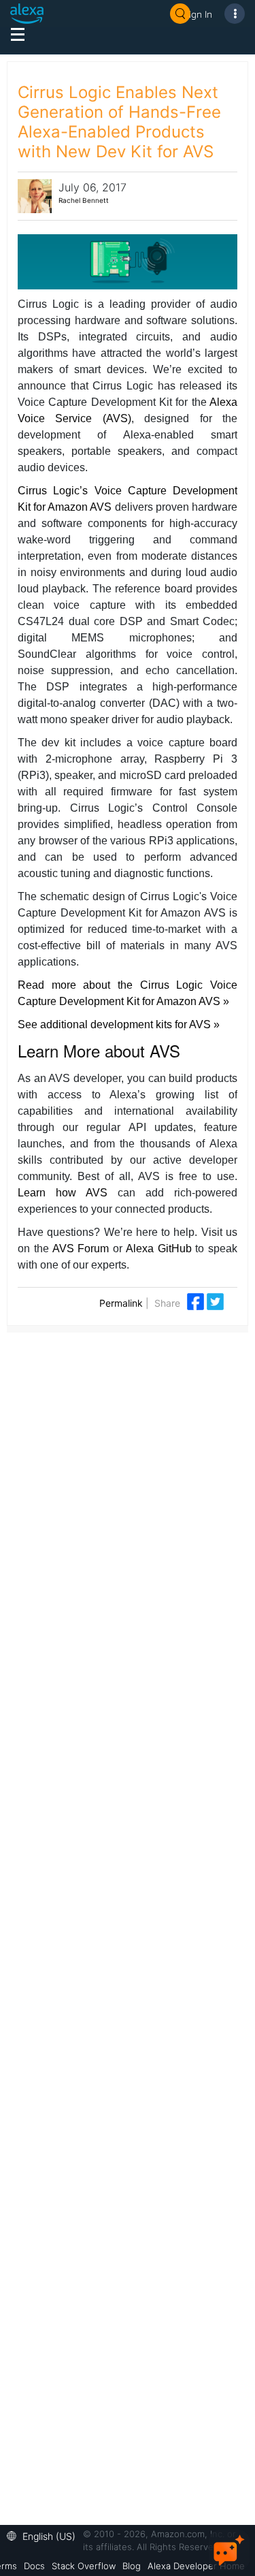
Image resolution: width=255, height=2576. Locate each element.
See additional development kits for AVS (116, 1024)
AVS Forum (81, 1249)
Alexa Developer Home (196, 2566)
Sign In (198, 14)
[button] (45, 2535)
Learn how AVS (63, 1193)
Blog (132, 2566)
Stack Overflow (84, 2566)
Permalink (121, 1303)
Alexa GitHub (159, 1249)
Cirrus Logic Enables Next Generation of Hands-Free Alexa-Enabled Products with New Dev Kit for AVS (119, 122)
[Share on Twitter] (215, 1301)
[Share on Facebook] (197, 1301)
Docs (34, 2566)
